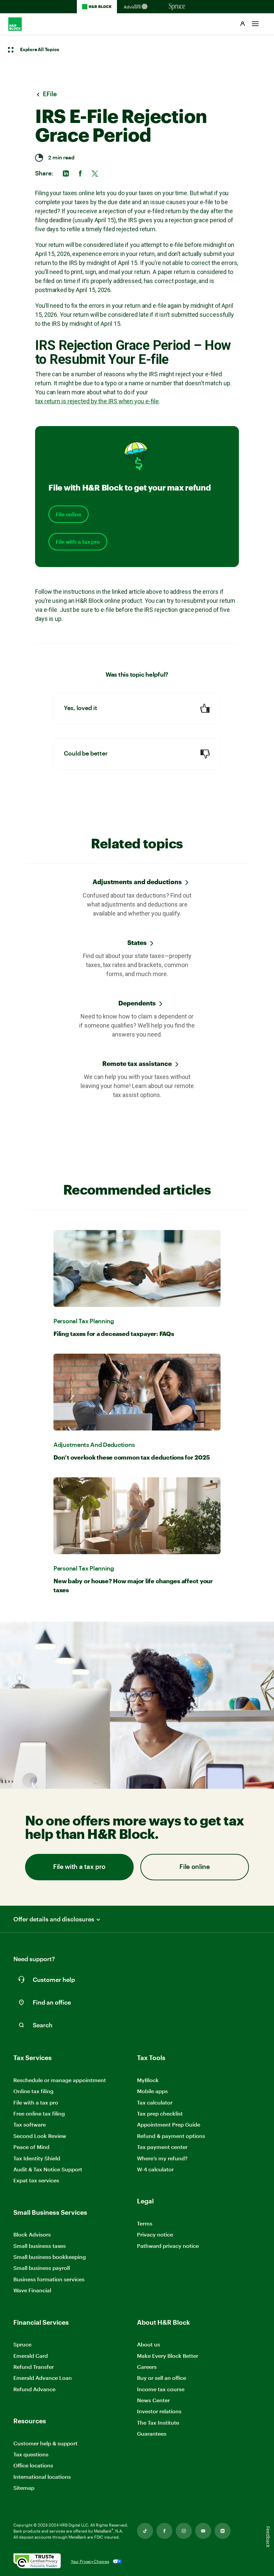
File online (68, 514)
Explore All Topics (39, 50)
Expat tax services (36, 2181)
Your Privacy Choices (90, 2561)
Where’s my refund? (162, 2158)
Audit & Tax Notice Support (48, 2169)
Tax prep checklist (160, 2113)
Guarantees (152, 2433)
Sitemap (24, 2488)
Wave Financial (32, 2290)
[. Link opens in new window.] (37, 2561)
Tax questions (31, 2454)
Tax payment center (162, 2147)
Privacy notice (155, 2234)
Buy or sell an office (162, 2378)
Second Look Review (40, 2136)
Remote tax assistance (137, 1063)
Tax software (30, 2124)
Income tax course (161, 2389)
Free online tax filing (39, 2113)
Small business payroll (42, 2268)
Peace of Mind (31, 2147)
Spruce (22, 2344)
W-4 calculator (155, 2169)
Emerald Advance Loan (43, 2378)
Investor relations (159, 2411)
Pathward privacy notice (168, 2246)
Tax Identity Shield (37, 2158)
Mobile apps (152, 2091)
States (137, 942)
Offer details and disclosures (54, 1919)
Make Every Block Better (168, 2356)
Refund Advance (34, 2389)
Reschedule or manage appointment (60, 2080)
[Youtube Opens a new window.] (203, 2531)
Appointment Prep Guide (169, 2124)
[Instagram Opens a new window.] (184, 2531)
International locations (42, 2477)
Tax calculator (155, 2102)
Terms (145, 2223)
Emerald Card (31, 2356)
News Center (153, 2400)
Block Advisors (32, 2235)
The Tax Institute (158, 2423)
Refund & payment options (171, 2136)
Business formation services (49, 2279)
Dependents (137, 1003)
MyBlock (148, 2080)
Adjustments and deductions (137, 882)
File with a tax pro (78, 542)
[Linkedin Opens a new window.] (223, 2531)
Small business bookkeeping (50, 2257)
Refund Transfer (34, 2367)
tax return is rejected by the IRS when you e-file (97, 401)
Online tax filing (33, 2091)
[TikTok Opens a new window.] (145, 2531)
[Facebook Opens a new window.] (164, 2531)
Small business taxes (40, 2246)
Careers (147, 2367)
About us (149, 2344)
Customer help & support (45, 2444)
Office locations (33, 2466)
